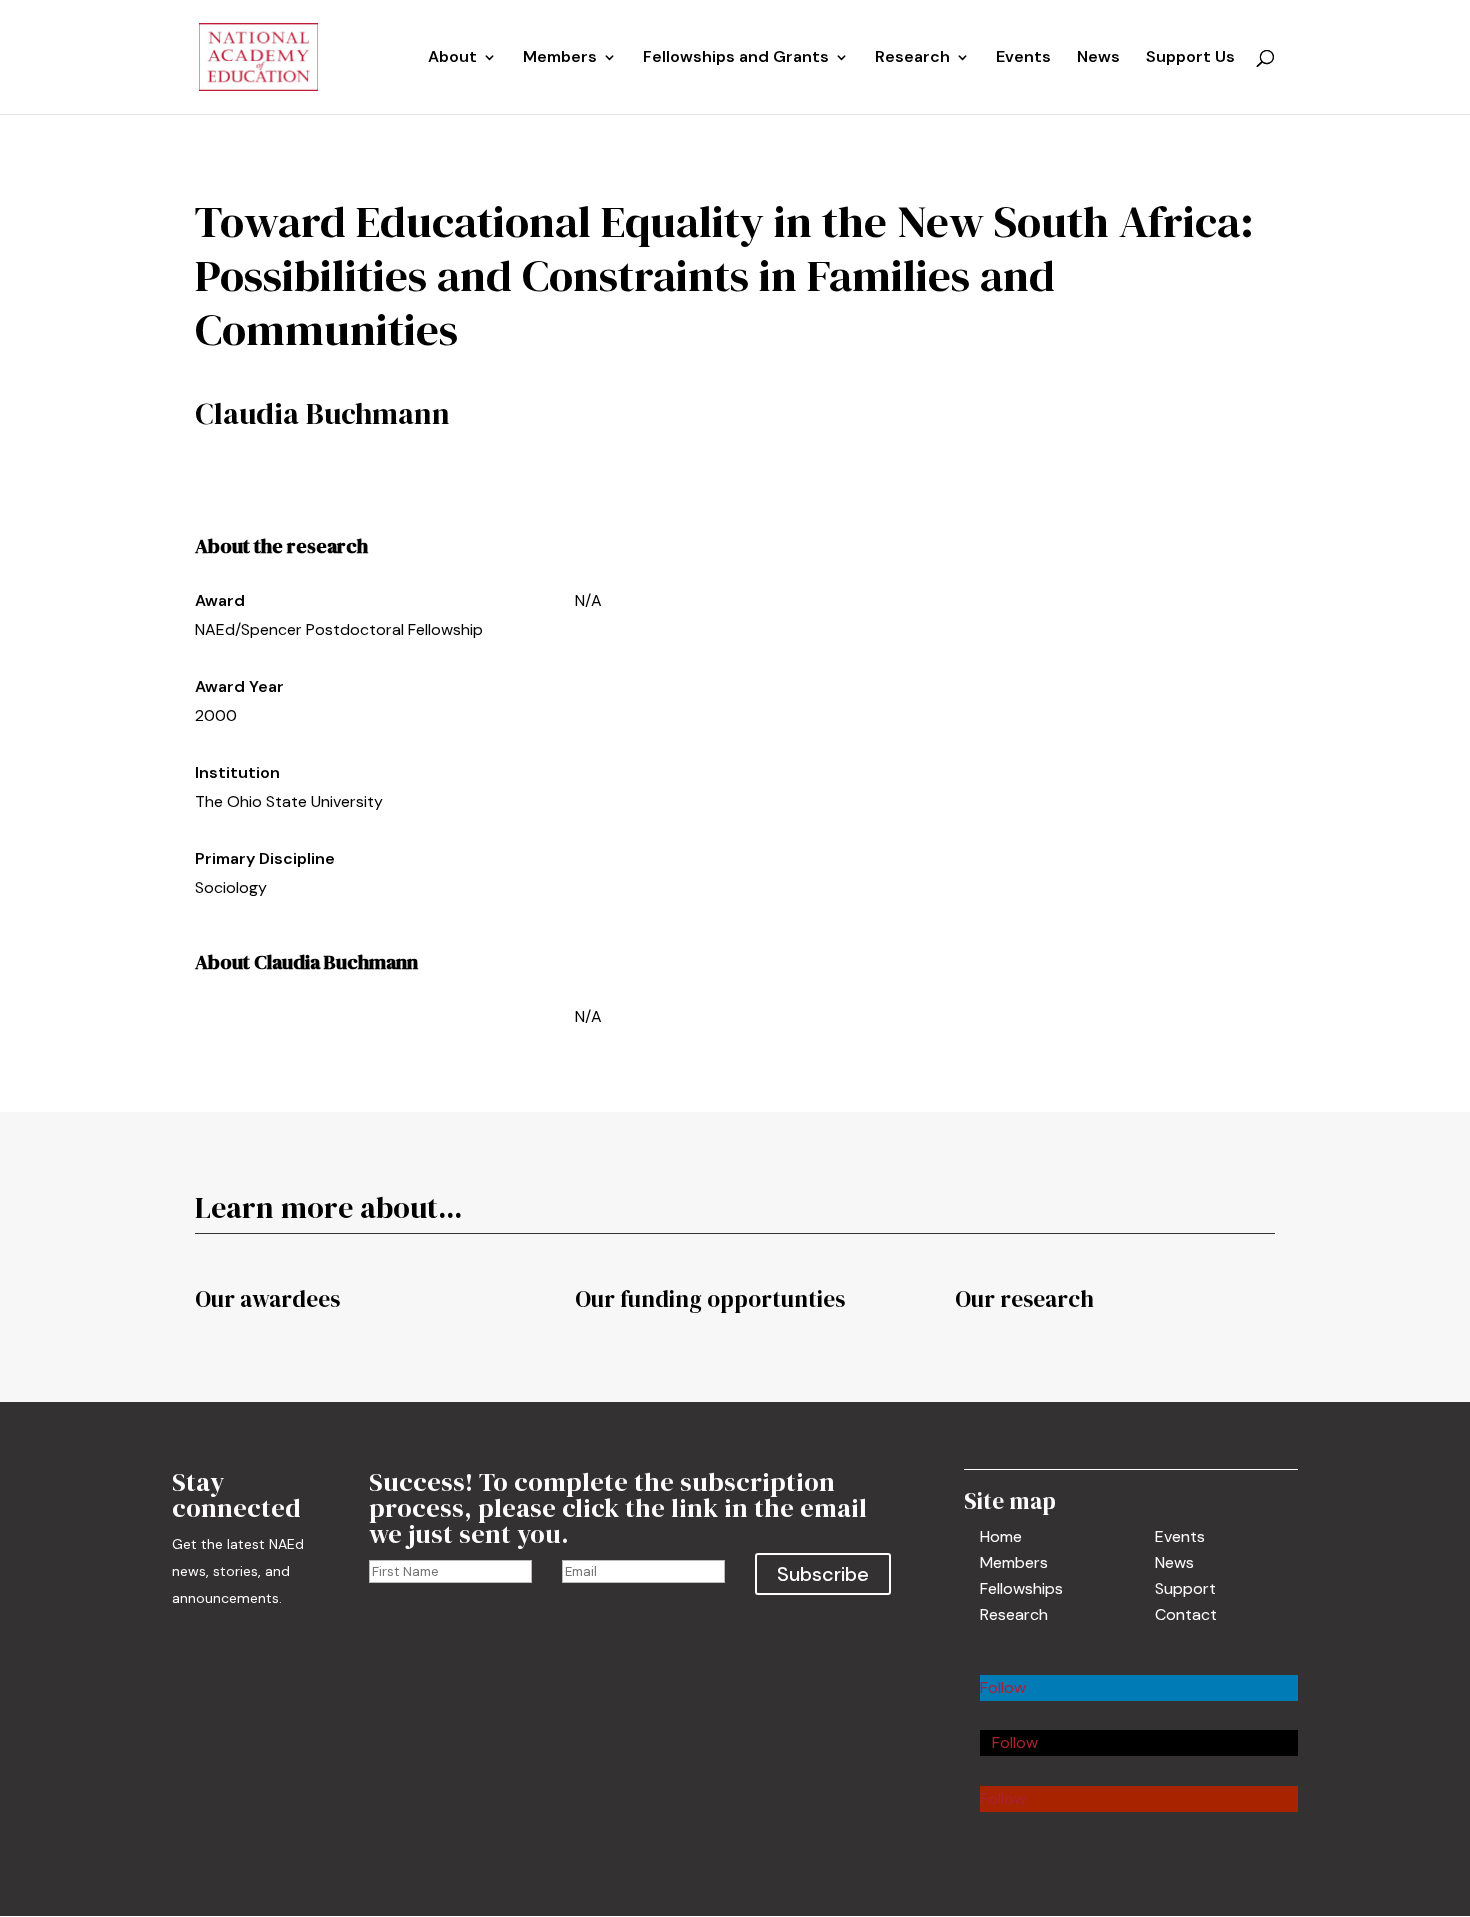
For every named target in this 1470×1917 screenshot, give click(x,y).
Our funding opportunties (710, 1299)
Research (1014, 1614)
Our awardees (267, 1299)
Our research (1024, 1299)
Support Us (1190, 58)
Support (1185, 1588)
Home (1001, 1536)
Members (560, 58)
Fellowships (1021, 1588)
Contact (1186, 1614)
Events (1023, 58)
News (1098, 58)
